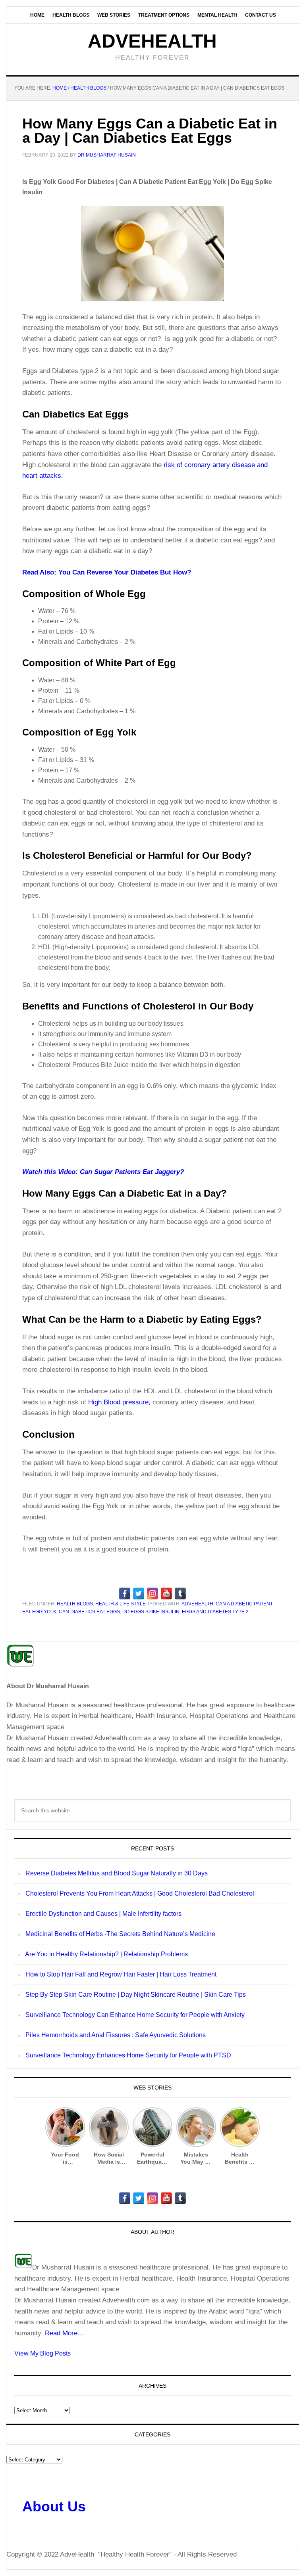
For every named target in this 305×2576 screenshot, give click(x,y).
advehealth (197, 1604)
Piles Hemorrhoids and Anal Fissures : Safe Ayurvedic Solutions (116, 2035)
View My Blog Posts (42, 2353)
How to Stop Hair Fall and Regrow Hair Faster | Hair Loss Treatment (121, 1974)
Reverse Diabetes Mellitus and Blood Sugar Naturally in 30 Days (117, 1873)
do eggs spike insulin (151, 1612)
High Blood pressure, (119, 1402)
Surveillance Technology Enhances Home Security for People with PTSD (128, 2055)
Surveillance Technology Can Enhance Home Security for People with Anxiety (135, 2015)
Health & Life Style (121, 1604)
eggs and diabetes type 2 (215, 1612)
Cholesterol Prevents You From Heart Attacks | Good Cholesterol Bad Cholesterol (140, 1893)
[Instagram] (152, 1593)
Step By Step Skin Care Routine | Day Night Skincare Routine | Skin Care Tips (136, 1995)
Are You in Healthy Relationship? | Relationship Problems (106, 1954)
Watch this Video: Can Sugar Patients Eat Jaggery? (103, 1172)
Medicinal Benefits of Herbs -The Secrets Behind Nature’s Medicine (120, 1934)
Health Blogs (75, 1604)
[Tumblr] (180, 1593)
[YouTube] (166, 1593)
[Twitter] (139, 1593)
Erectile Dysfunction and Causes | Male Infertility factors (103, 1914)
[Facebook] (125, 1593)
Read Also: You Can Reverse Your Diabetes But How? (107, 572)
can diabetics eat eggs (89, 1612)
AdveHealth (152, 41)
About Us (54, 2506)
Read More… (65, 2333)
